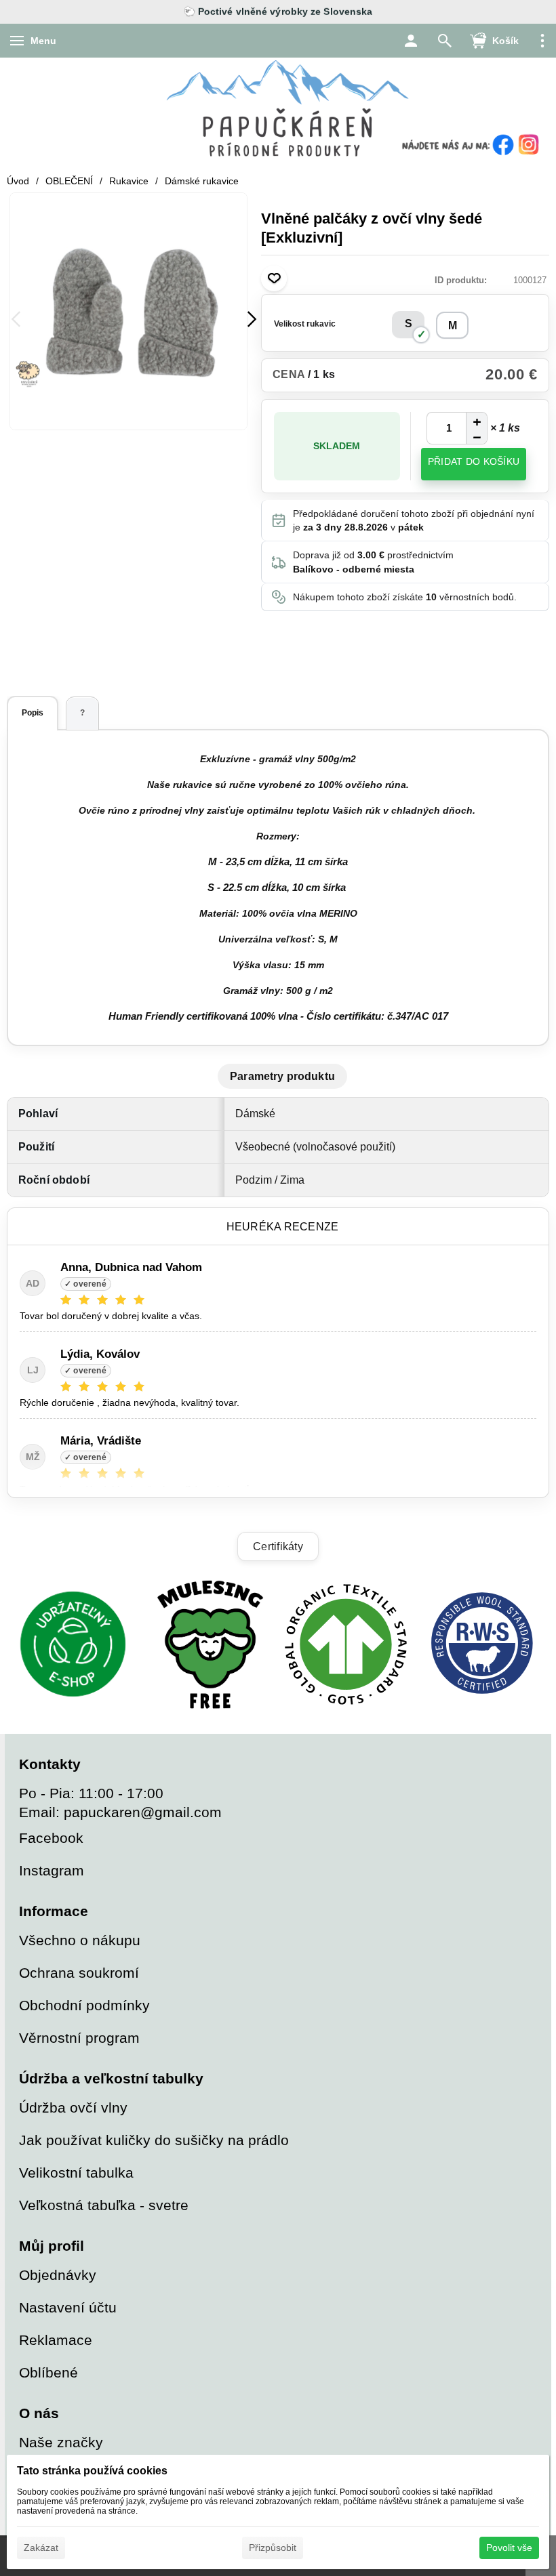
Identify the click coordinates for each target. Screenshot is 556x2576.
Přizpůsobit (273, 2548)
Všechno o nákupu (80, 1940)
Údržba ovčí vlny (73, 2107)
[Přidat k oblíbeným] (274, 278)
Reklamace (56, 2340)
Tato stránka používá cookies (92, 2471)
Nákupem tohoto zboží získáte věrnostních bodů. (405, 597)
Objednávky (58, 2275)
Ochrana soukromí (79, 1973)
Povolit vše (509, 2548)
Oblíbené (48, 2372)
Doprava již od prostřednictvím (373, 562)
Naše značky (61, 2442)
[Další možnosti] (542, 41)
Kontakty (50, 1764)
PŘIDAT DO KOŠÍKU (474, 461)
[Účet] (411, 41)
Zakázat (41, 2548)
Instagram (52, 1870)
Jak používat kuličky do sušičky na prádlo (154, 2140)
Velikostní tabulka (76, 2173)
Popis (33, 713)
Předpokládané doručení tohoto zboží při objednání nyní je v (414, 520)
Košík (505, 41)
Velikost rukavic (305, 324)
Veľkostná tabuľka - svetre (104, 2205)
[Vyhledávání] (445, 41)
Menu (43, 41)
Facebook (51, 1838)
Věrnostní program (79, 2038)
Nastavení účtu (68, 2307)
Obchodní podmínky (84, 2005)
